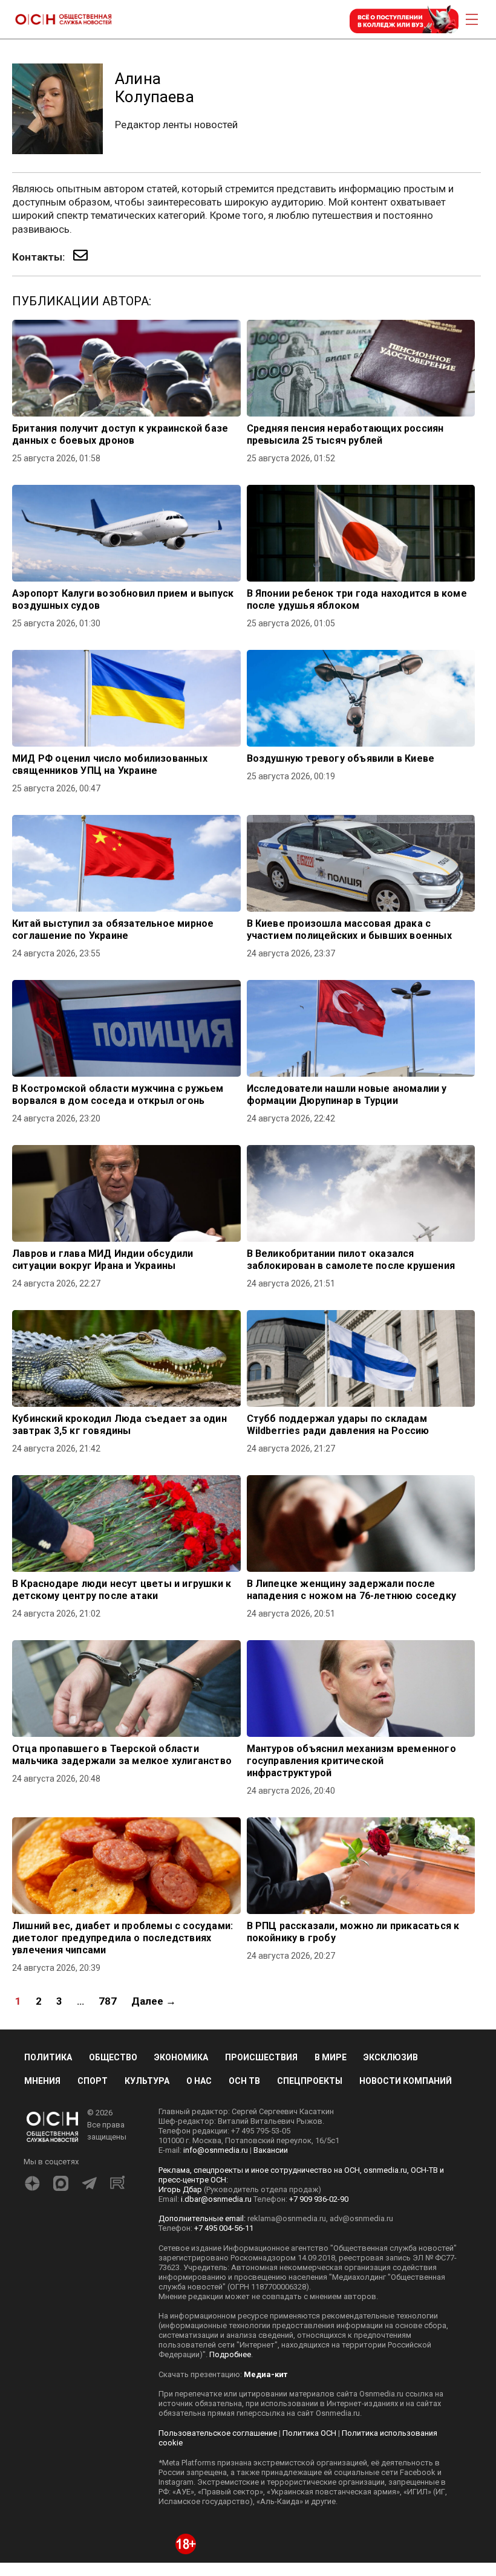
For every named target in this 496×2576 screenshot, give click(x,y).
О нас (199, 2081)
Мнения (42, 2081)
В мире (331, 2057)
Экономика (181, 2057)
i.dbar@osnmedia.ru (216, 2199)
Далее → (154, 2001)
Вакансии (271, 2150)
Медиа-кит (266, 2374)
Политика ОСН (309, 2433)
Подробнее (230, 2354)
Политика (48, 2057)
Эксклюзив (391, 2057)
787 (108, 2001)
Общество (113, 2057)
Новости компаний (406, 2081)
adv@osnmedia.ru (361, 2218)
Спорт (93, 2081)
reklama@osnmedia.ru (287, 2218)
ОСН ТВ (244, 2081)
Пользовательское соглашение (218, 2433)
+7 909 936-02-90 (319, 2199)
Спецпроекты (310, 2081)
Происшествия (261, 2057)
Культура (147, 2081)
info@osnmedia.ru (216, 2150)
